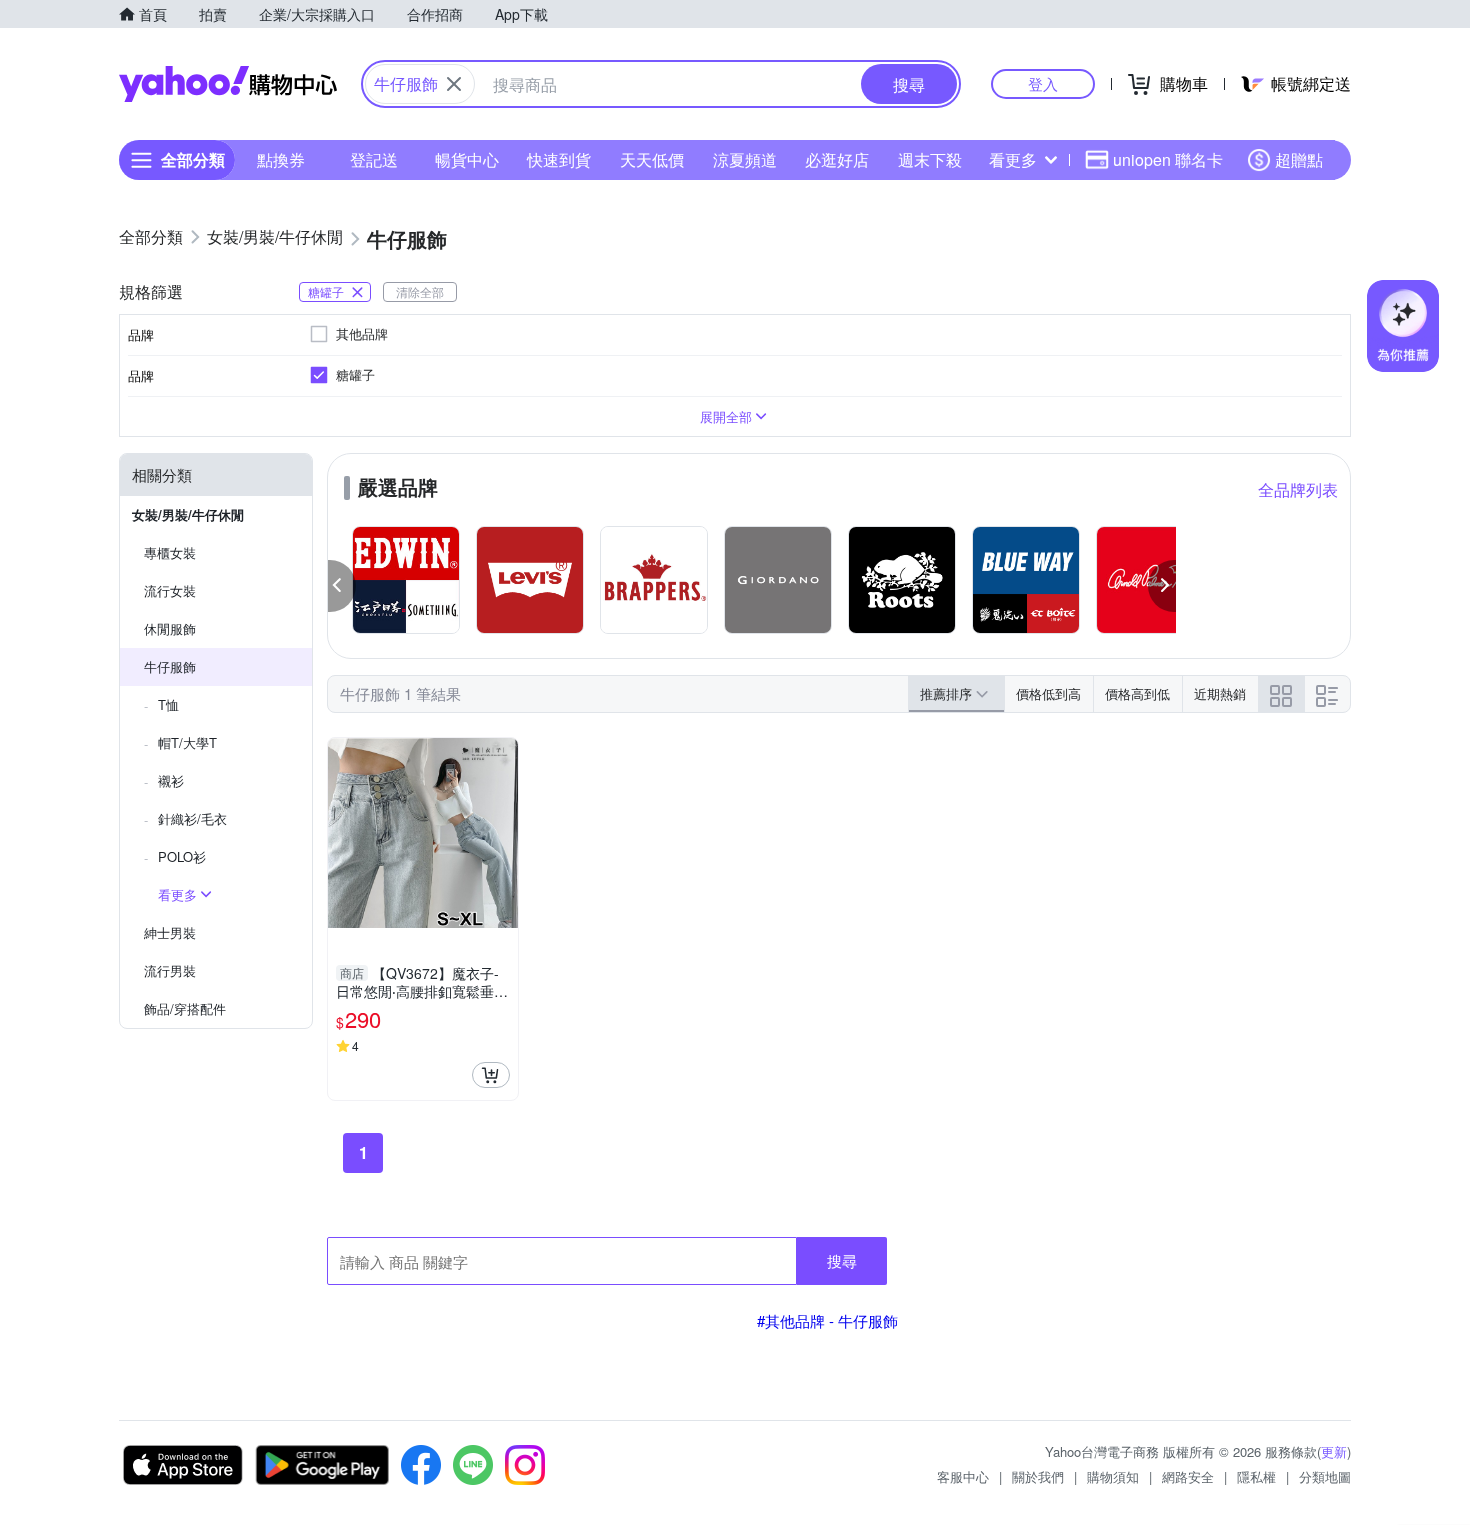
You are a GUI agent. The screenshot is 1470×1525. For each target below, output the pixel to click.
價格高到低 (1137, 693)
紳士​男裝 (170, 932)
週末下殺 (930, 159)
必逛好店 (837, 159)
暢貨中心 (467, 159)
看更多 (1013, 159)
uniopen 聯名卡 (1168, 159)
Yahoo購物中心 (228, 84)
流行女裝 (170, 590)
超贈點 (1299, 159)
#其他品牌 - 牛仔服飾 (827, 1320)
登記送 (374, 159)
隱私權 (1256, 1476)
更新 (1334, 1451)
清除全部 (420, 291)
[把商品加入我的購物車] (491, 1075)
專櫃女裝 (170, 552)
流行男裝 (170, 970)
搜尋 (842, 1260)
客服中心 (963, 1476)
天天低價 (652, 159)
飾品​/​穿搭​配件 (185, 1008)
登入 (1043, 83)
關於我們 (1038, 1476)
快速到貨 (559, 159)
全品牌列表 (1298, 489)
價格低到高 (1048, 693)
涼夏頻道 (745, 159)
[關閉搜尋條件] (454, 84)
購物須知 (1113, 1476)
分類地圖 (1325, 1476)
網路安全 (1188, 1476)
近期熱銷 (1220, 693)
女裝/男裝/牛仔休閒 (188, 514)
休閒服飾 (170, 628)
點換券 (281, 159)
